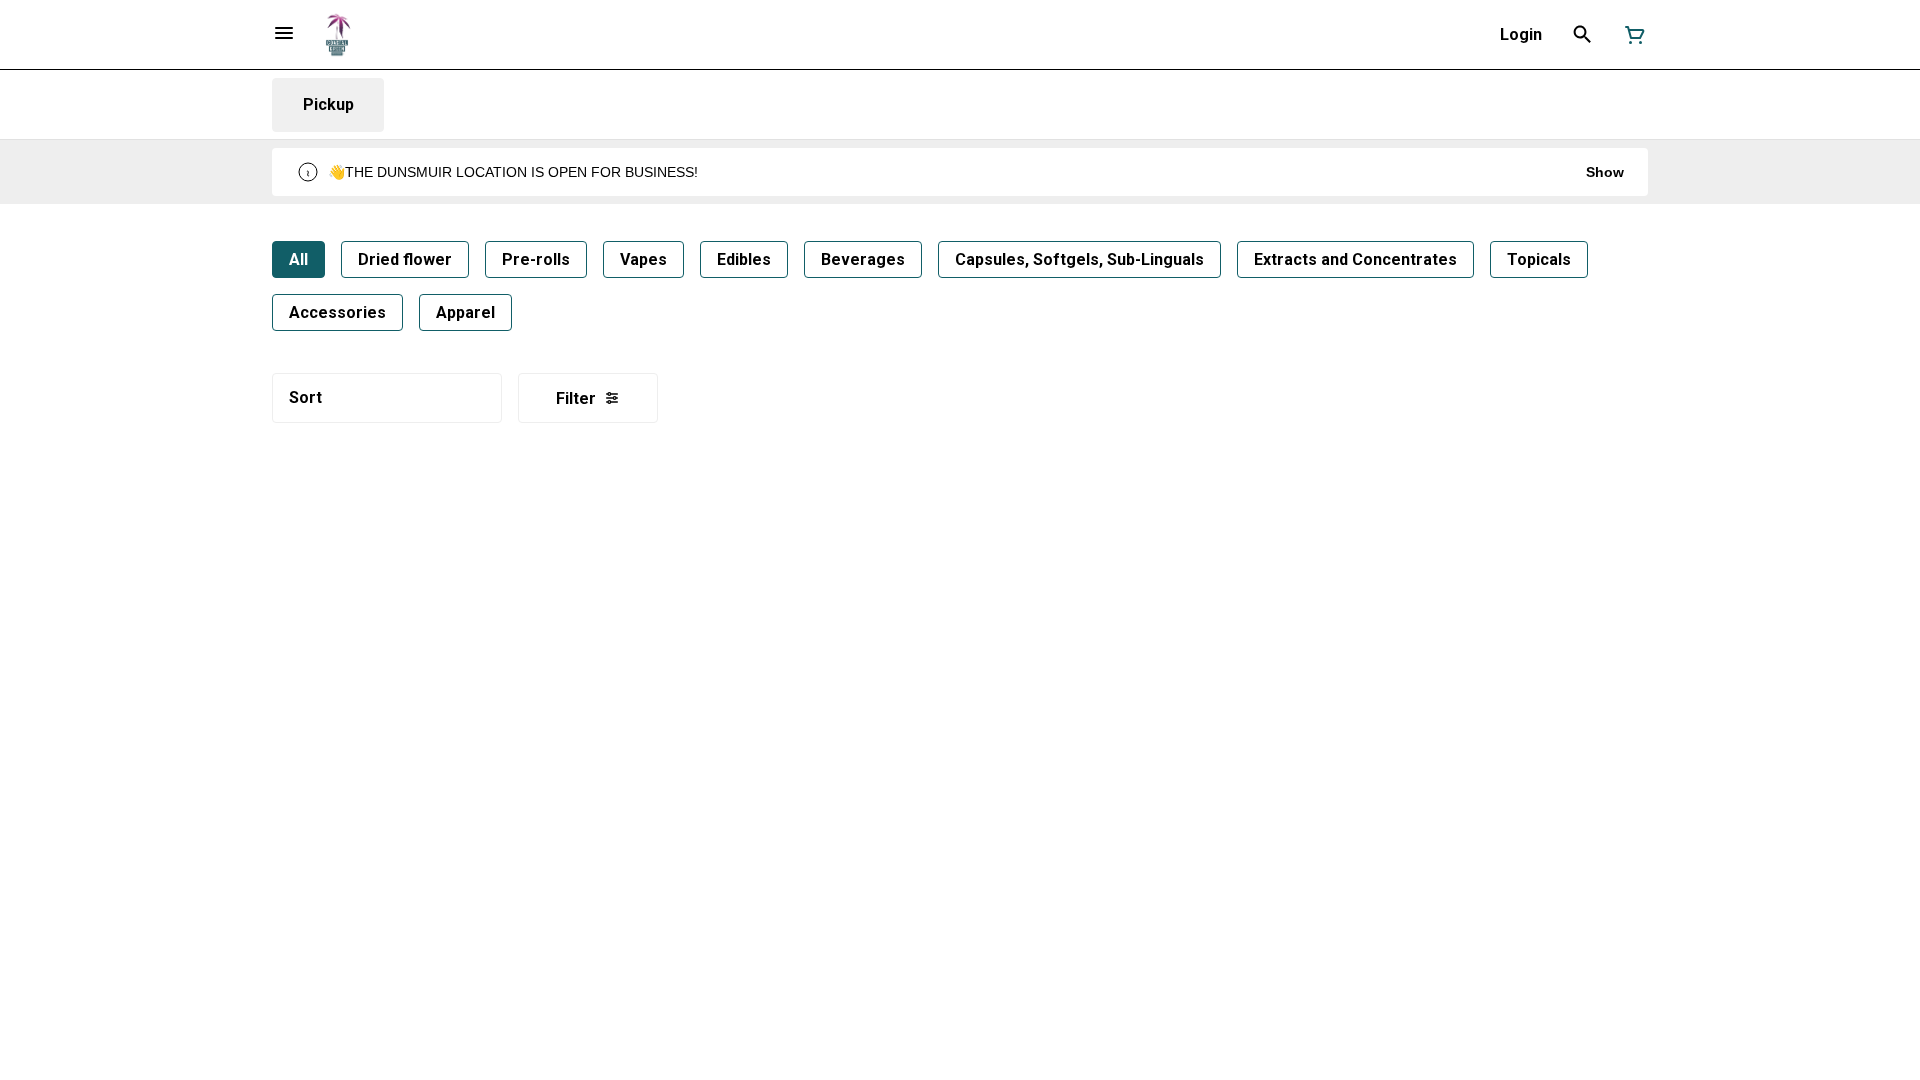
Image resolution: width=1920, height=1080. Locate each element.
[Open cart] (1631, 35)
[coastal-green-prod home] (337, 35)
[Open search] (1582, 35)
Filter (576, 398)
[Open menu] (284, 33)
